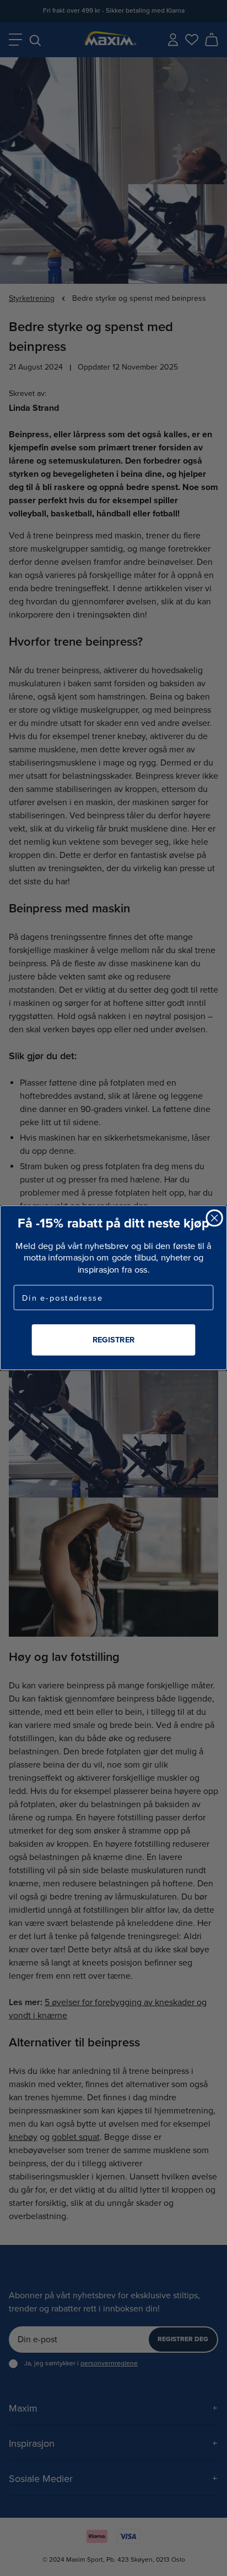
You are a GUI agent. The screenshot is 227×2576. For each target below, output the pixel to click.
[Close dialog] (214, 1218)
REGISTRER (113, 1340)
